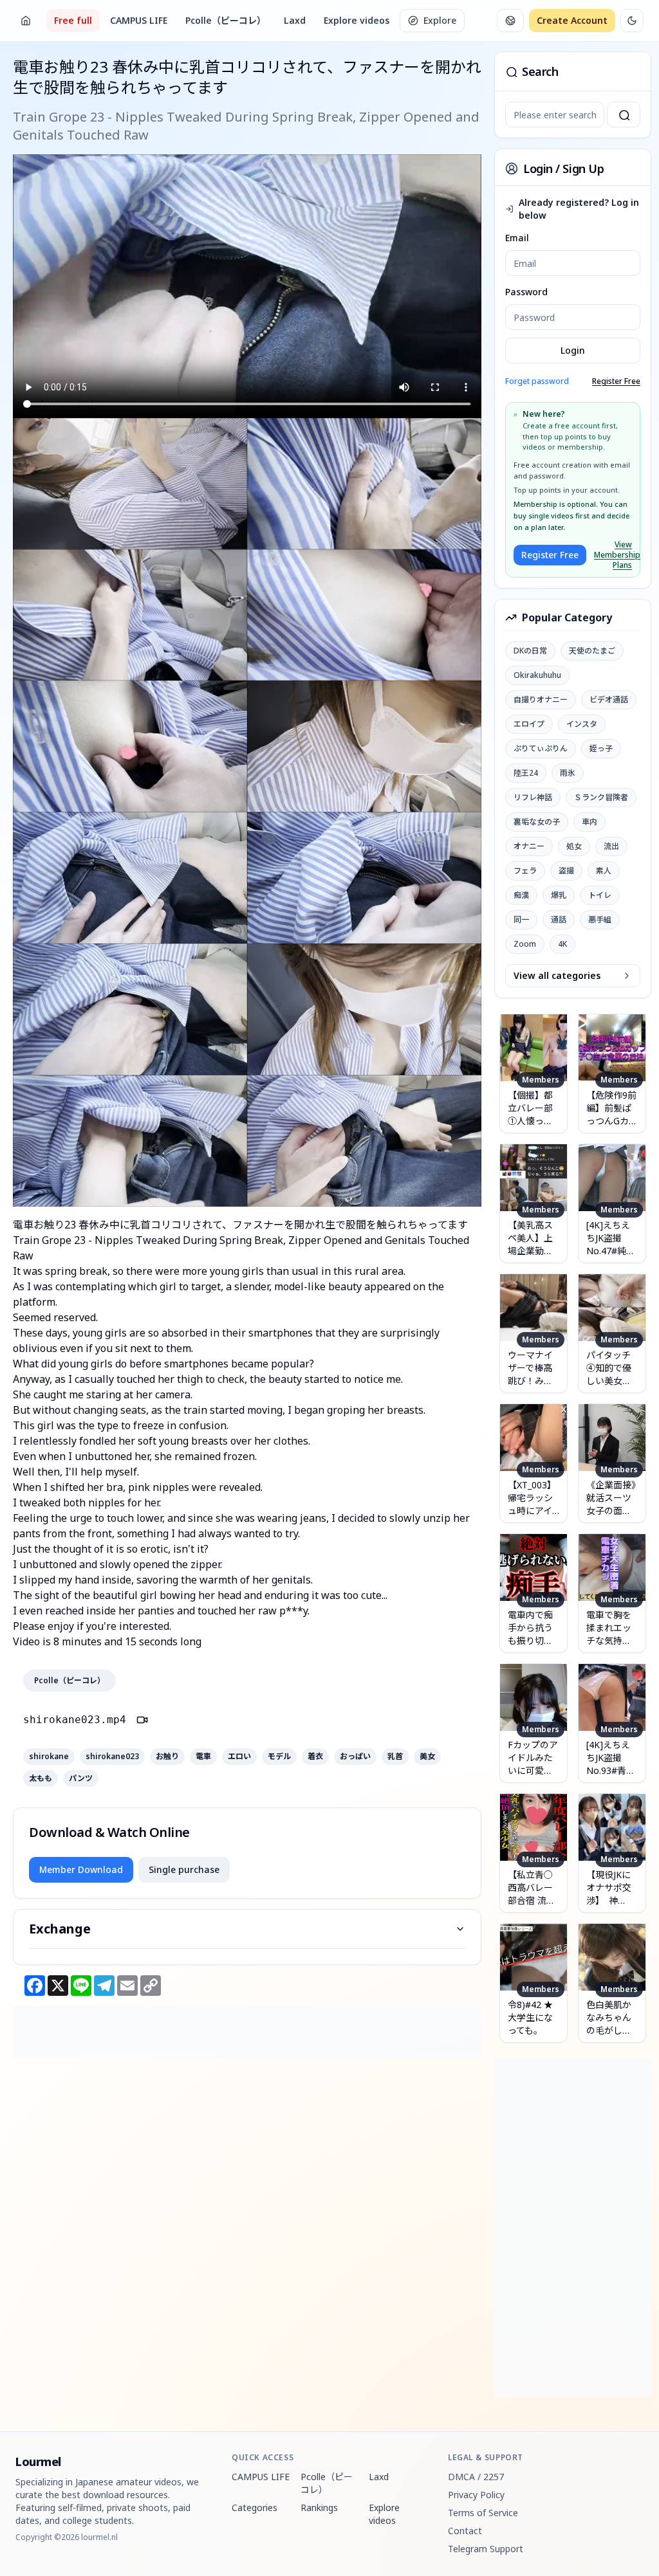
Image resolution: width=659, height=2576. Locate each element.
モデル (279, 1757)
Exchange (60, 1929)
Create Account (572, 20)
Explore (440, 20)
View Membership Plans (613, 555)
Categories (255, 2507)
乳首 (395, 1757)
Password (526, 292)
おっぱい (355, 1757)
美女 (427, 1757)
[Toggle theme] (632, 21)
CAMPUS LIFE (139, 20)
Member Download (81, 1869)
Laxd (295, 20)
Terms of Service (483, 2513)
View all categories (557, 975)
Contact (465, 2531)
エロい (239, 1757)
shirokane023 (112, 1757)
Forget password (537, 381)
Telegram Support (486, 2549)
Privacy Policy (476, 2495)
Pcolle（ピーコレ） (226, 20)
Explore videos (357, 20)
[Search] (624, 114)
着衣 (315, 1757)
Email (517, 238)
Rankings (319, 2507)
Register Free (616, 381)
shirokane (49, 1757)
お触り (167, 1757)
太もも (41, 1778)
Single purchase (184, 1869)
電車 (203, 1757)
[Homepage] (26, 21)
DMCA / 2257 (476, 2477)
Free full (73, 20)
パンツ (81, 1778)
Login (573, 350)
